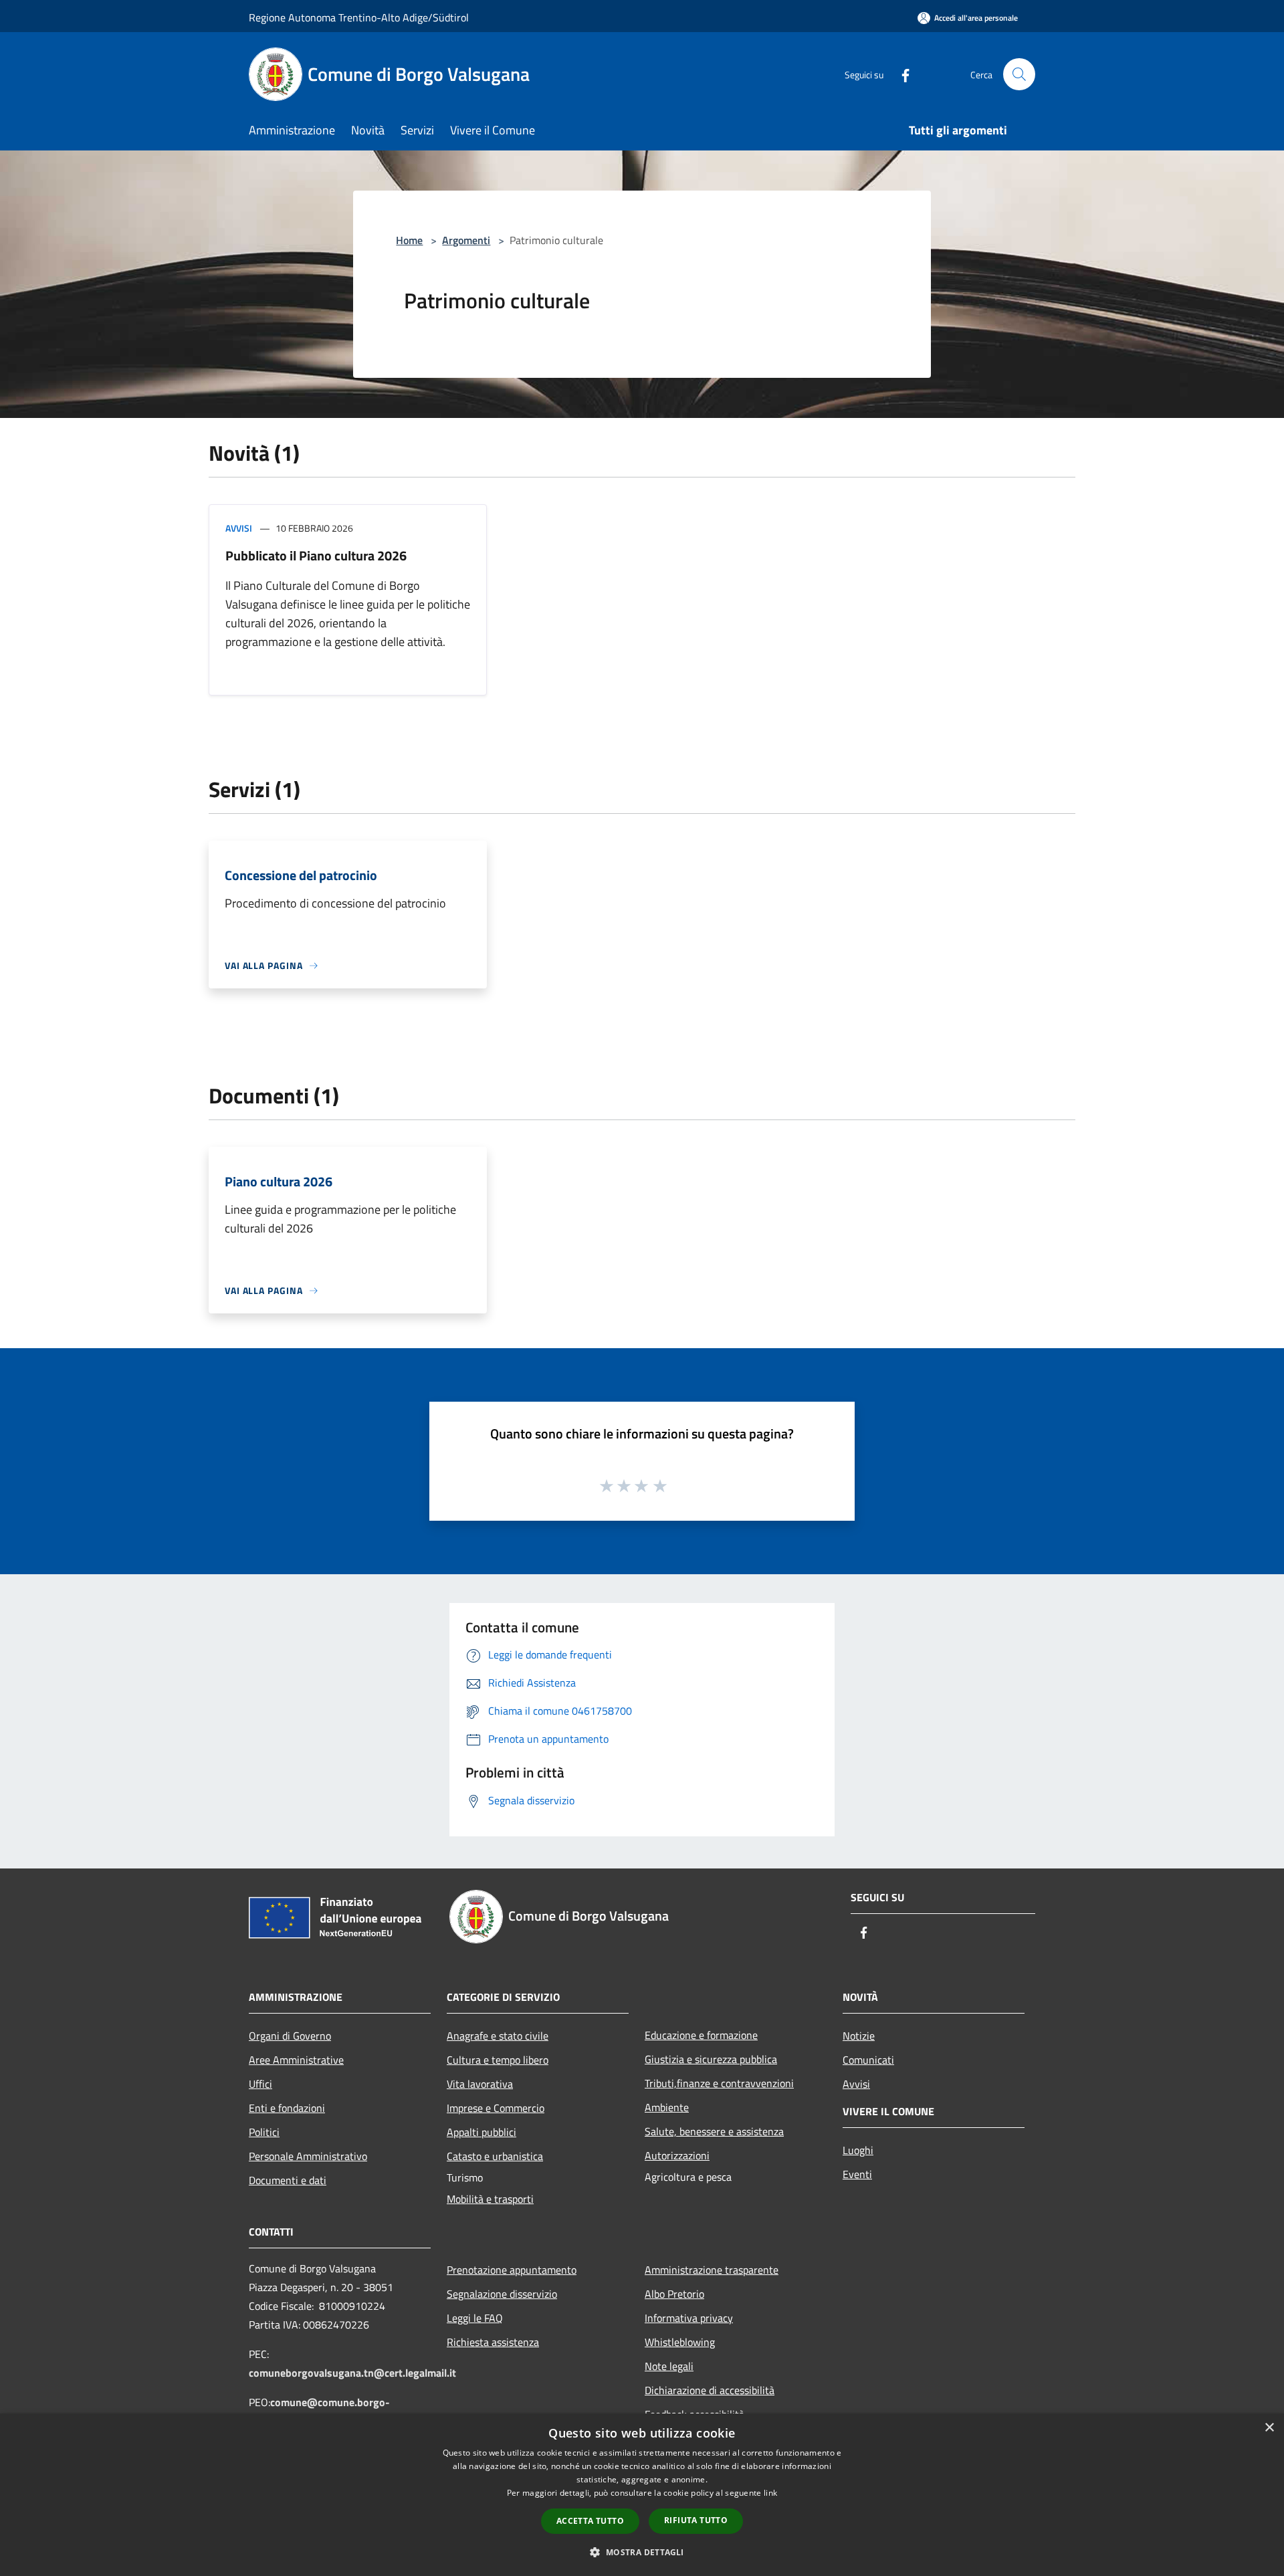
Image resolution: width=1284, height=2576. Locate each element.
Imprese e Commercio (496, 2108)
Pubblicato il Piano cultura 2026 (316, 555)
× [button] (1269, 2428)
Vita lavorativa (480, 2084)
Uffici (260, 2084)
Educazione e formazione (701, 2035)
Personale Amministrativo (308, 2156)
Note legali (669, 2366)
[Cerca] (1019, 74)
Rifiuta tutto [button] (696, 2520)
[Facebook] (900, 74)
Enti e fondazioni (287, 2108)
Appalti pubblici (481, 2132)
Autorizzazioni (677, 2155)
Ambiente (667, 2107)
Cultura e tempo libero (498, 2060)
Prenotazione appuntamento (512, 2270)
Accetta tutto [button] (590, 2521)
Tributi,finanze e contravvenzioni (719, 2083)
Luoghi (858, 2150)
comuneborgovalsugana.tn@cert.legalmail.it (352, 2373)
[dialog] (642, 2495)
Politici (264, 2132)
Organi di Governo (290, 2036)
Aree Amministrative (296, 2060)
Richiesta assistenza (493, 2342)
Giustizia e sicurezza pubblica (711, 2059)
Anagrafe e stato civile (498, 2036)
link (770, 2493)
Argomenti (466, 240)
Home (409, 240)
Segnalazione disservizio (502, 2294)
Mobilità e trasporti (490, 2199)
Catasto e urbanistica (495, 2156)
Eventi (857, 2174)
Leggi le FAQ (475, 2318)
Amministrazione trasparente (712, 2270)
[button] (642, 2552)
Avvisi (239, 528)
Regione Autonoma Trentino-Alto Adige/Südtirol (359, 17)
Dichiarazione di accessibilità (710, 2390)
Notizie (859, 2036)
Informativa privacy (689, 2318)
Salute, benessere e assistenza (714, 2131)
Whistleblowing (680, 2342)
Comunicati (868, 2060)
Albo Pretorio (674, 2294)
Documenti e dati (288, 2180)
